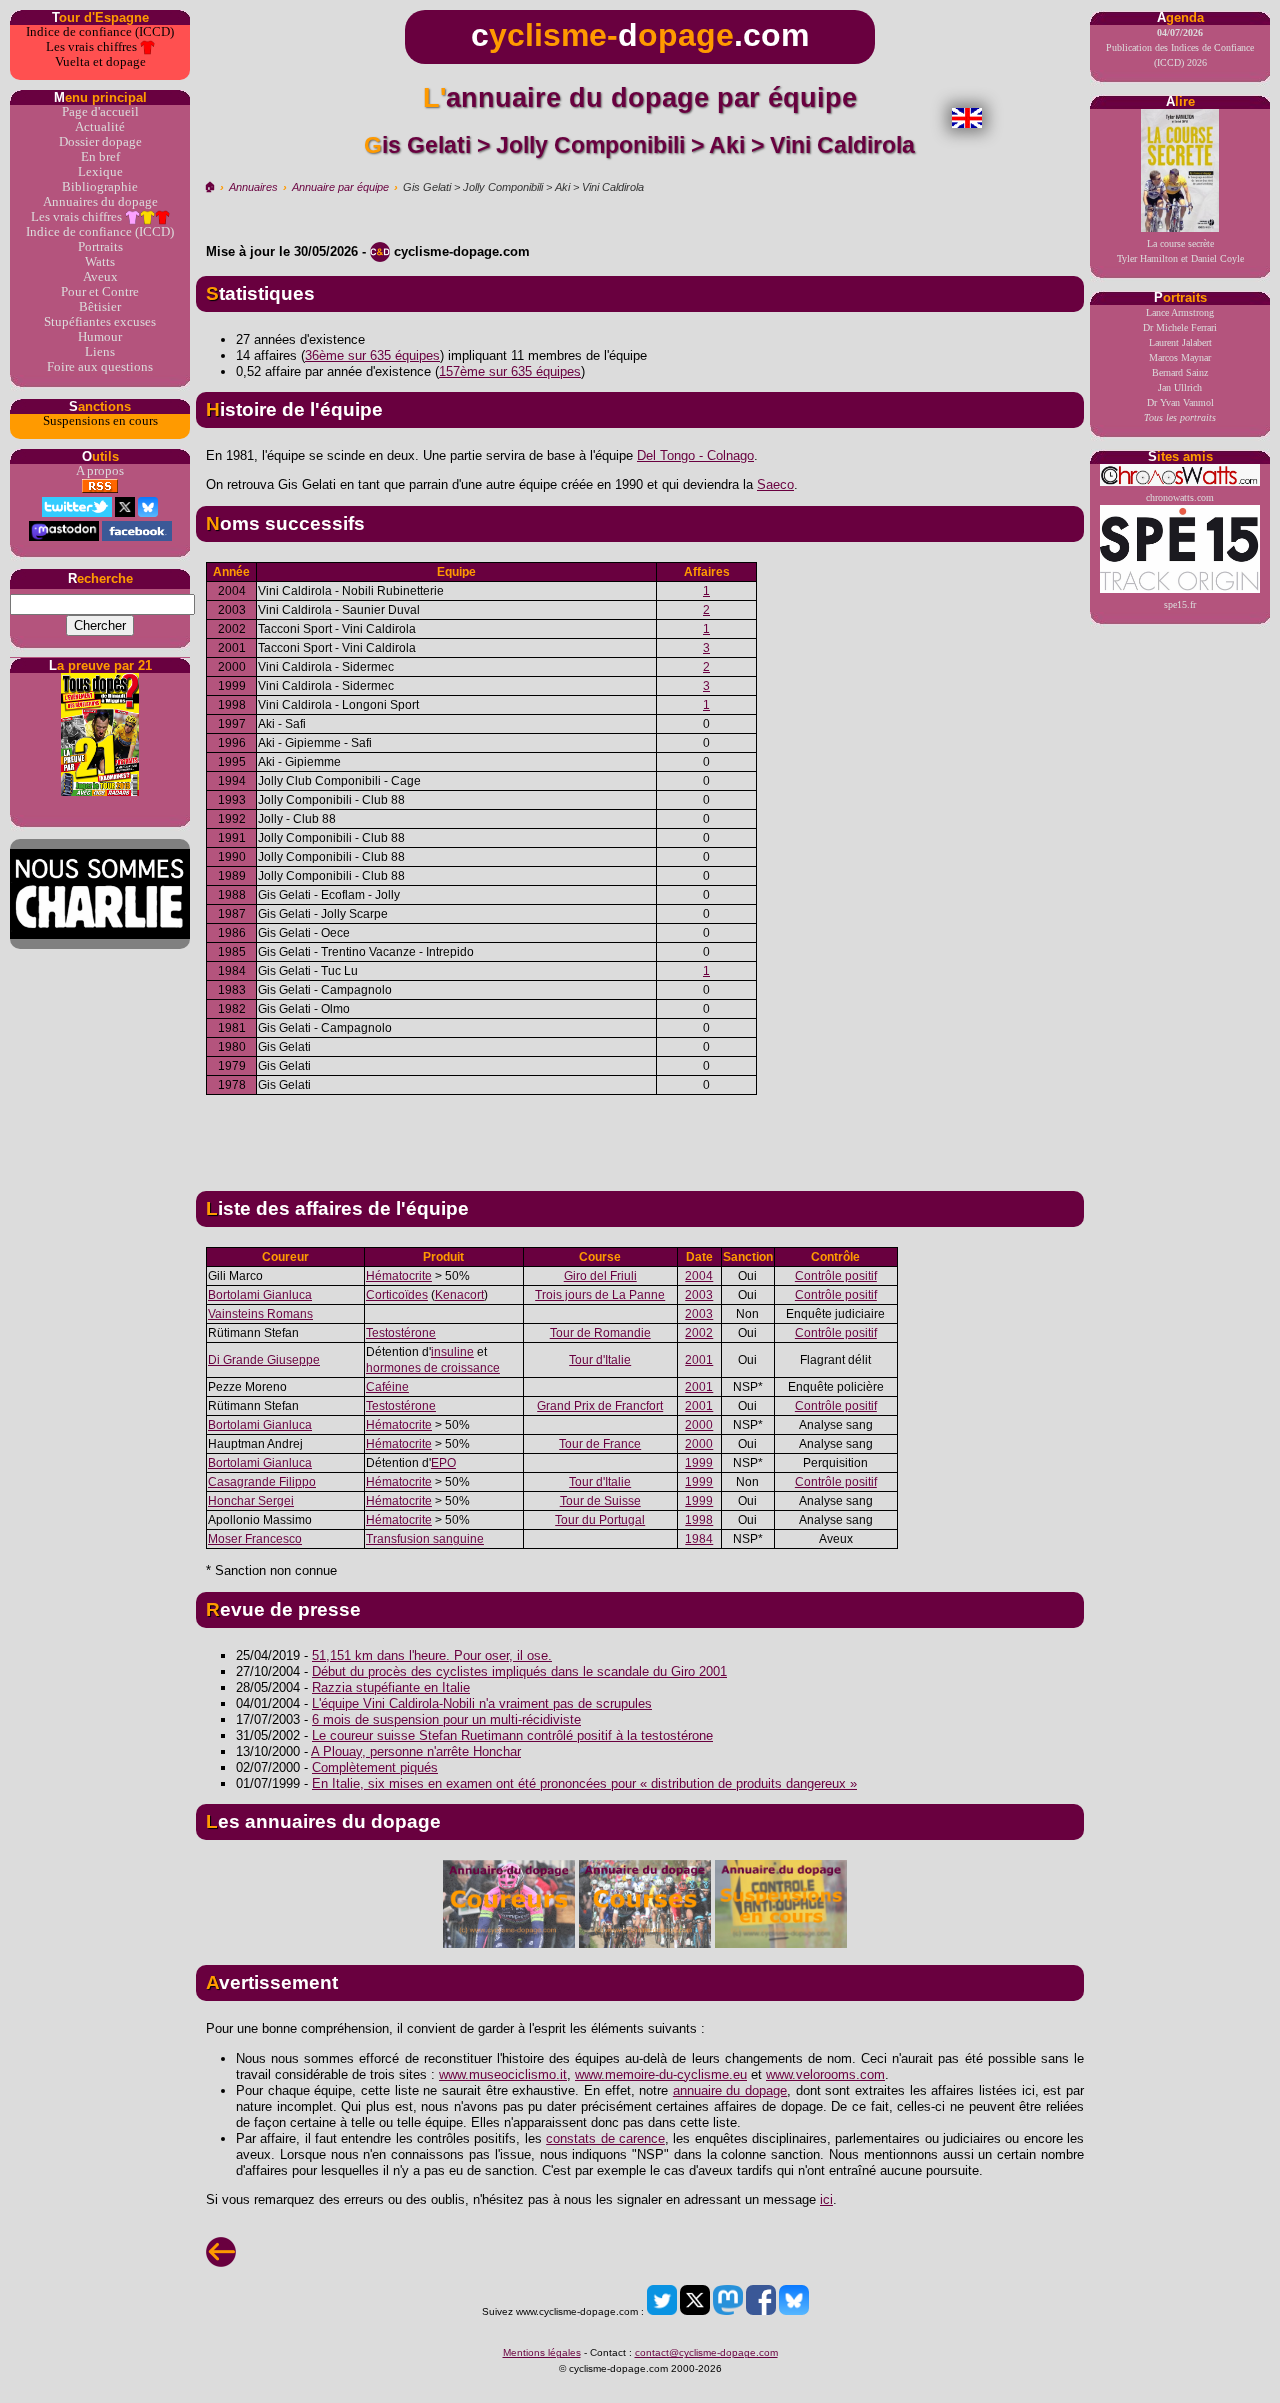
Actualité (100, 127)
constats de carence (605, 2138)
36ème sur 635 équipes (372, 355)
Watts (100, 262)
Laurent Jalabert (1180, 342)
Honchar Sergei (251, 1501)
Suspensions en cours (100, 421)
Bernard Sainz (1180, 372)
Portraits (100, 247)
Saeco (775, 484)
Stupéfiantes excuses (100, 322)
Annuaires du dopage (100, 202)
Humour (100, 337)
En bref (100, 157)
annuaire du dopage (730, 2090)
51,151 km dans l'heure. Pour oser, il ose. (432, 1655)
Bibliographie (100, 187)
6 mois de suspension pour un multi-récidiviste (446, 1719)
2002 (699, 1333)
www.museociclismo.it (503, 2074)
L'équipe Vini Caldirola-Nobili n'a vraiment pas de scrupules (482, 1703)
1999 (699, 1463)
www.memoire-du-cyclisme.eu (661, 2074)
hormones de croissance (433, 1368)
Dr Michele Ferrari (1180, 327)
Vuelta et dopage (100, 62)
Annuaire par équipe (340, 187)
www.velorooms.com (825, 2074)
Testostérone (401, 1333)
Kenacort (459, 1295)
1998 (699, 1520)
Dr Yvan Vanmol (1180, 402)
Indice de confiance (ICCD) (100, 32)
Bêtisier (100, 307)
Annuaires (253, 187)
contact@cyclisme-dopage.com (706, 2352)
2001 (699, 1360)
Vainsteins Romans (260, 1314)
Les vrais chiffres (93, 47)
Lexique (100, 172)
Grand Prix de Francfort (600, 1406)
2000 (699, 1425)
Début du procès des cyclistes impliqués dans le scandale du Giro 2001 (519, 1671)
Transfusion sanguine (425, 1539)
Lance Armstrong (1180, 312)
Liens (100, 352)
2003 (699, 1295)
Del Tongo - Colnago (695, 455)
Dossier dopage (100, 142)
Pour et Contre (100, 292)
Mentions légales (542, 2352)
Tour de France (600, 1444)
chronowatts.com (1180, 497)
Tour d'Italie (600, 1360)
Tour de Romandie (600, 1333)
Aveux (100, 277)
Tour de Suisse (600, 1501)
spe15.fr (1180, 604)
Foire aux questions (100, 367)
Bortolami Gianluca (260, 1295)
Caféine (387, 1387)
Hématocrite (399, 1276)
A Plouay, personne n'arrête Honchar (416, 1751)
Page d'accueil (100, 112)
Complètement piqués (375, 1767)
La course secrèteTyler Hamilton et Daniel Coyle (1180, 251)
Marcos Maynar (1180, 357)
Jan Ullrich (1180, 387)
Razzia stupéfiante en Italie (391, 1687)
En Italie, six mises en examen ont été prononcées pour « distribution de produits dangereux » (584, 1783)
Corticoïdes (397, 1295)
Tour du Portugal (600, 1520)
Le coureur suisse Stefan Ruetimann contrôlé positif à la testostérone (512, 1735)
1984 (699, 1539)
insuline (452, 1352)
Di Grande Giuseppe (264, 1360)
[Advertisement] (640, 1135)
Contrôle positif (836, 1276)
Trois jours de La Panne (600, 1295)
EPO (443, 1463)
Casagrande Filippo (262, 1482)
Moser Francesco (255, 1539)
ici (826, 2199)
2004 (699, 1276)
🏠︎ (209, 187)
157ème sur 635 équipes (510, 371)
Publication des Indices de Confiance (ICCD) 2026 (1180, 47)
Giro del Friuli (600, 1276)
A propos (100, 471)
